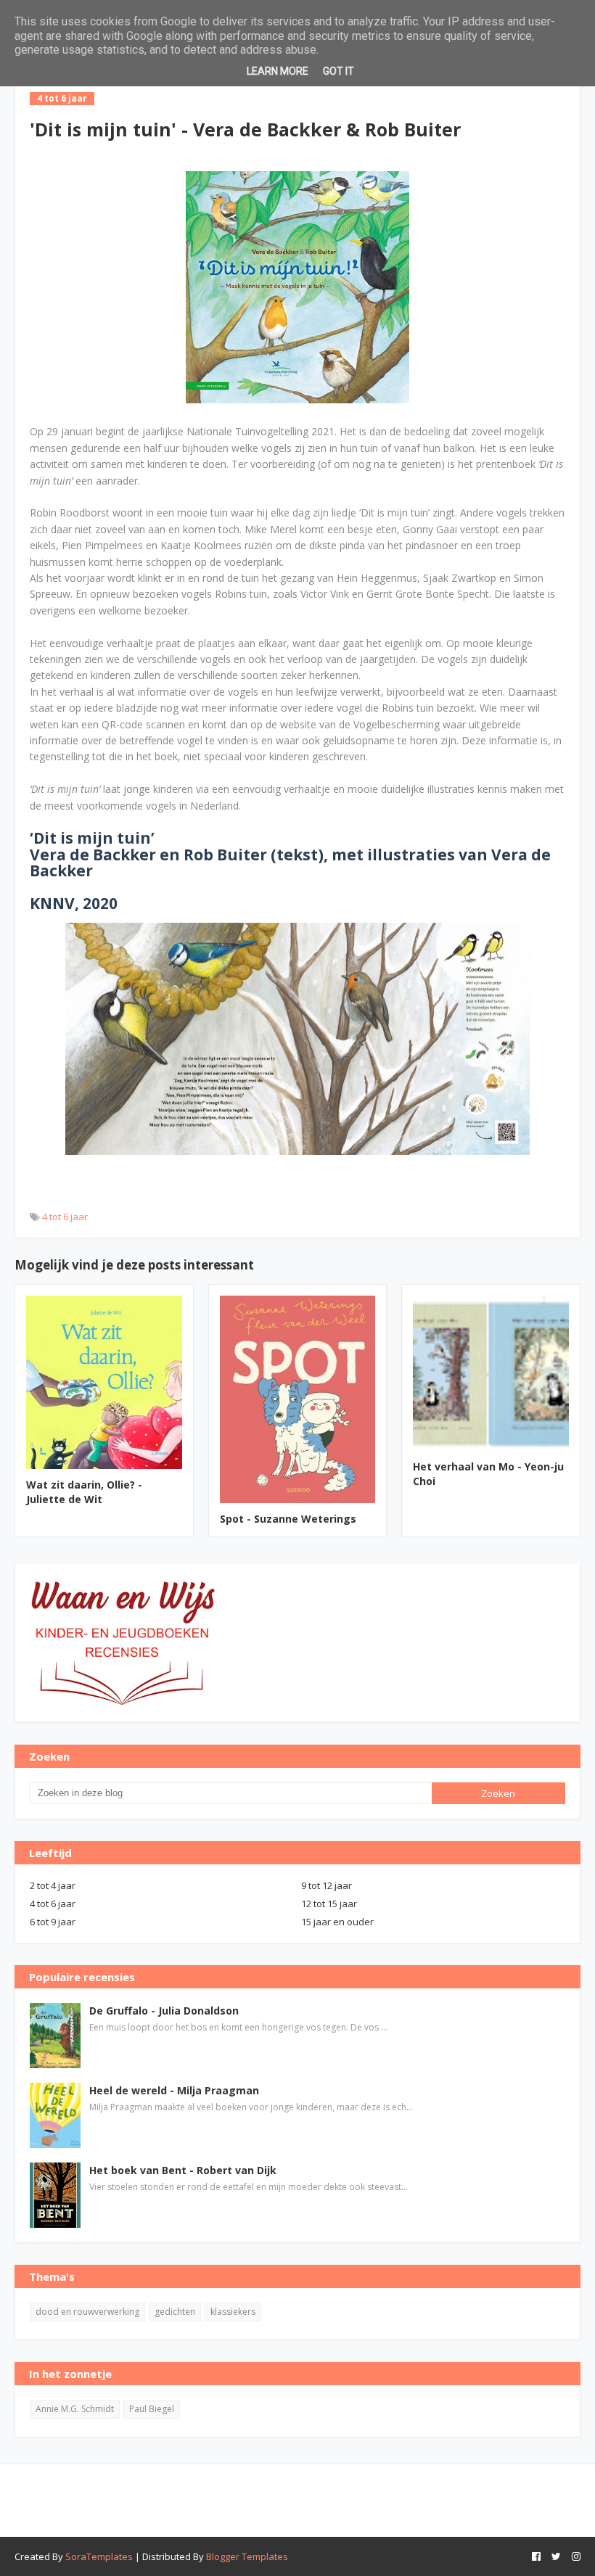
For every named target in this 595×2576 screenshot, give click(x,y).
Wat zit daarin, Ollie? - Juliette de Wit (84, 1492)
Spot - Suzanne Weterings (288, 1519)
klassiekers (233, 2312)
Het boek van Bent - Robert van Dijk (183, 2170)
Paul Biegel (152, 2409)
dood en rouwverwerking (87, 2312)
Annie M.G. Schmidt (75, 2409)
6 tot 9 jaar (53, 1922)
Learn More (278, 71)
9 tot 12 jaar (327, 1885)
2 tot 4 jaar (53, 1885)
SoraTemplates (99, 2556)
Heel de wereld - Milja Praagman (174, 2090)
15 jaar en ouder (337, 1922)
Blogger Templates (247, 2556)
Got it (338, 71)
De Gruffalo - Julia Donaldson (164, 2011)
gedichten (175, 2312)
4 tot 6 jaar (65, 1217)
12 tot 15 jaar (329, 1904)
